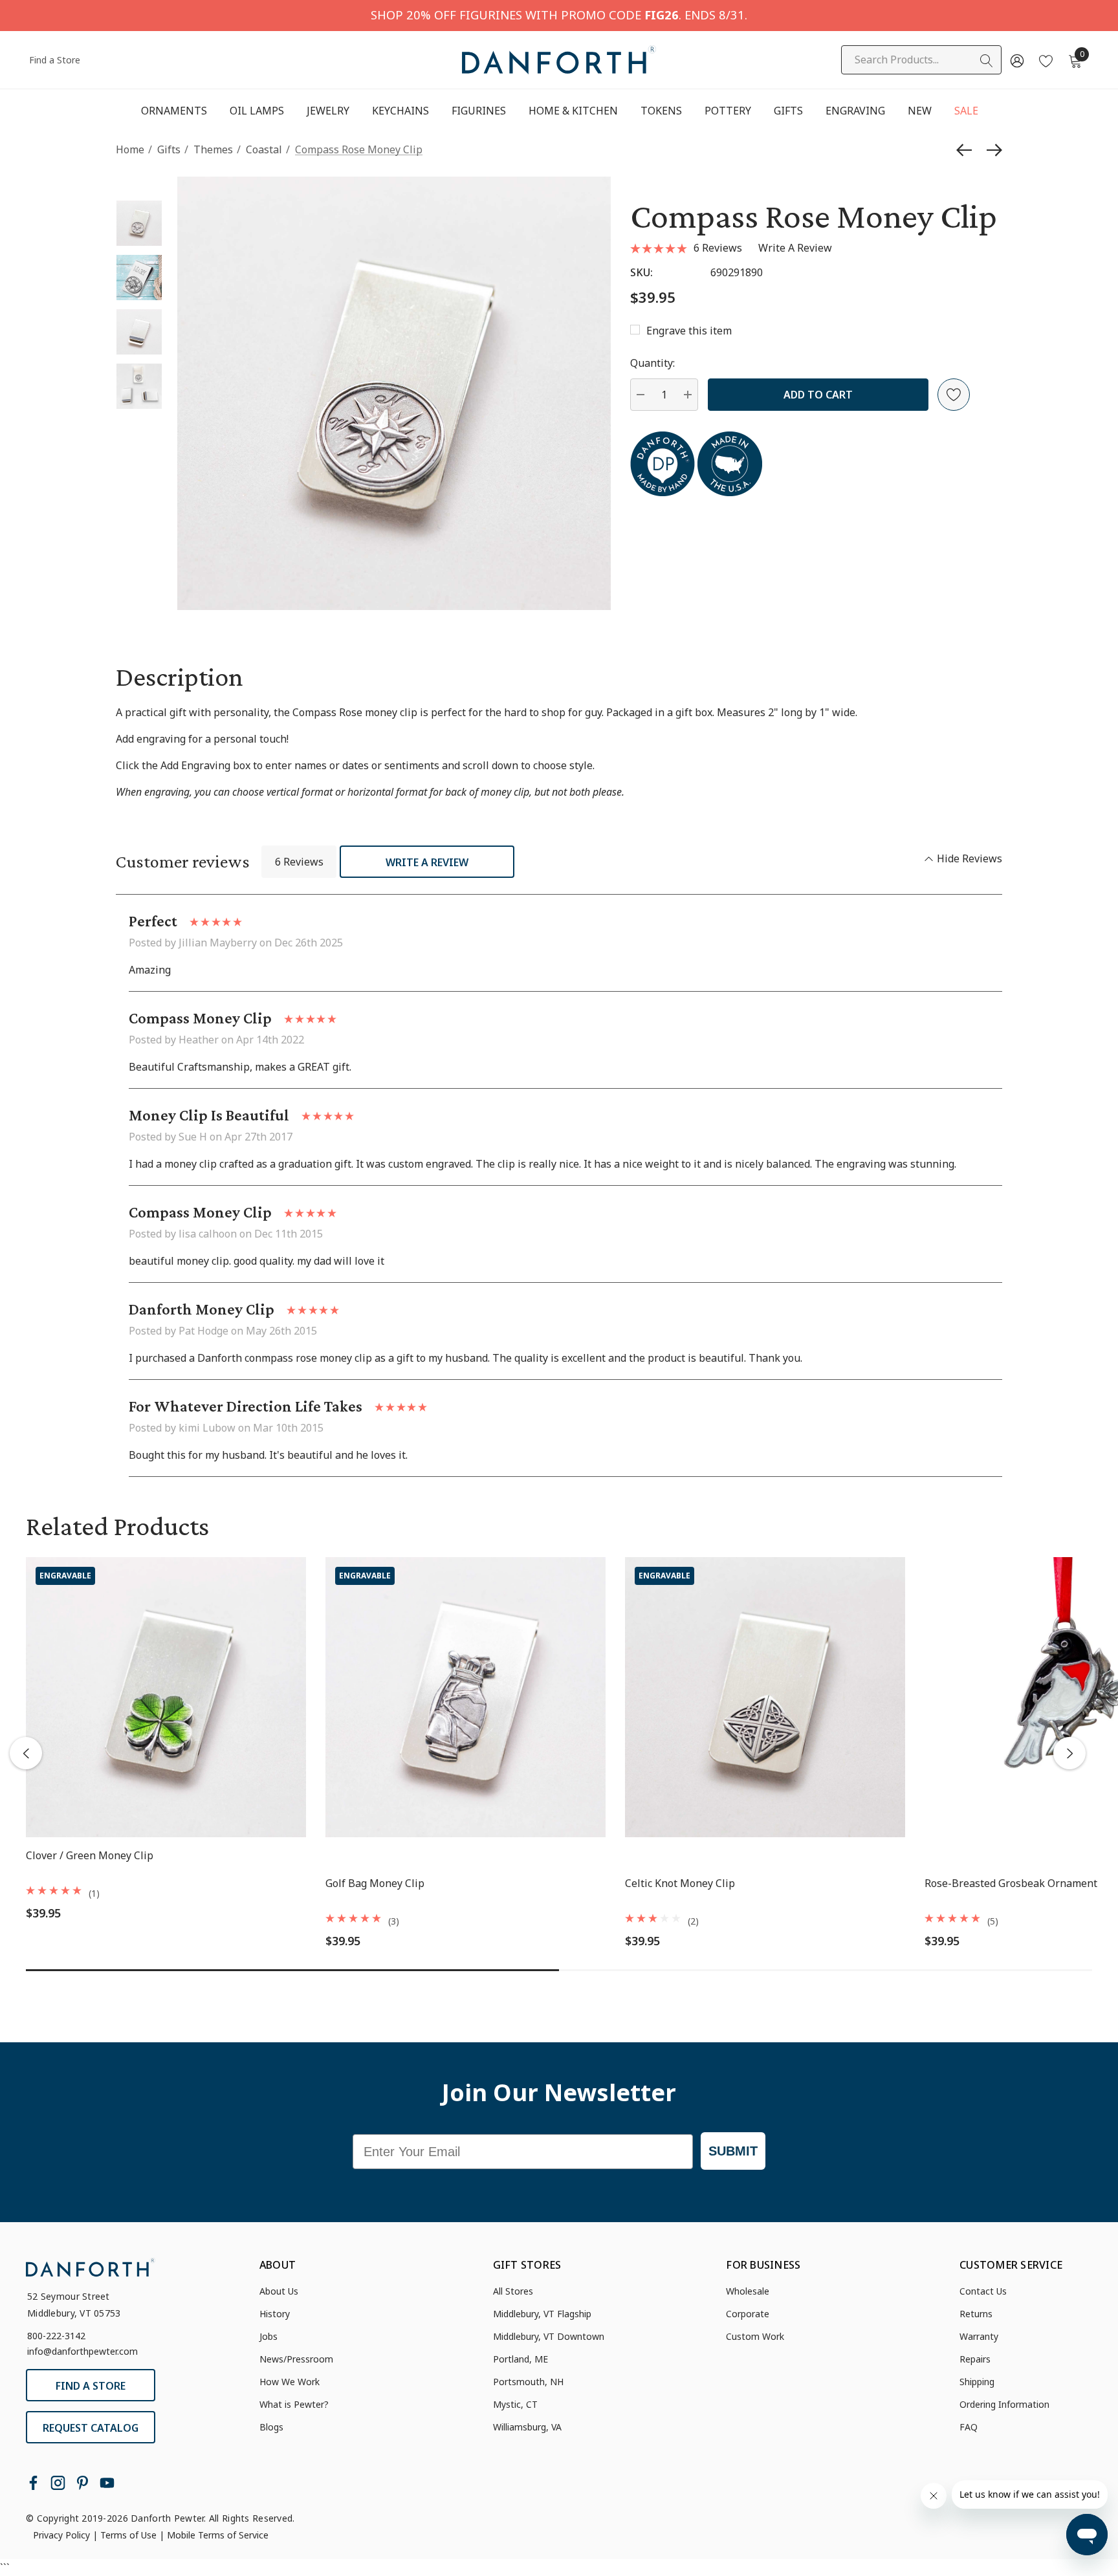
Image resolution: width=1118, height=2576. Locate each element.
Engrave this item (689, 331)
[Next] (991, 150)
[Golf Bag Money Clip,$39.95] (466, 1697)
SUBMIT (733, 2151)
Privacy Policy (61, 2535)
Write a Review (427, 862)
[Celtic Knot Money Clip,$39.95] (765, 1697)
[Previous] (967, 150)
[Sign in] (1016, 60)
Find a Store (55, 60)
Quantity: (652, 363)
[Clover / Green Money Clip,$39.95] (166, 1697)
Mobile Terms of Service (218, 2535)
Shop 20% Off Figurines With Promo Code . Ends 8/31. (559, 15)
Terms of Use (128, 2535)
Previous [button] (26, 1753)
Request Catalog (91, 2428)
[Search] (987, 61)
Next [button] (1069, 1753)
